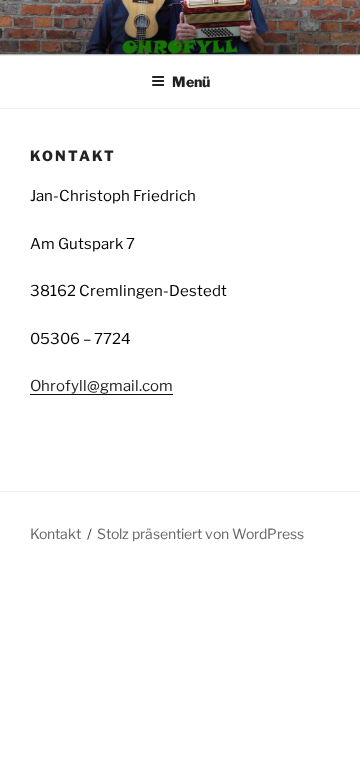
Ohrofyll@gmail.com (101, 386)
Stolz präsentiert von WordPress (200, 533)
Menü (191, 81)
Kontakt (55, 533)
